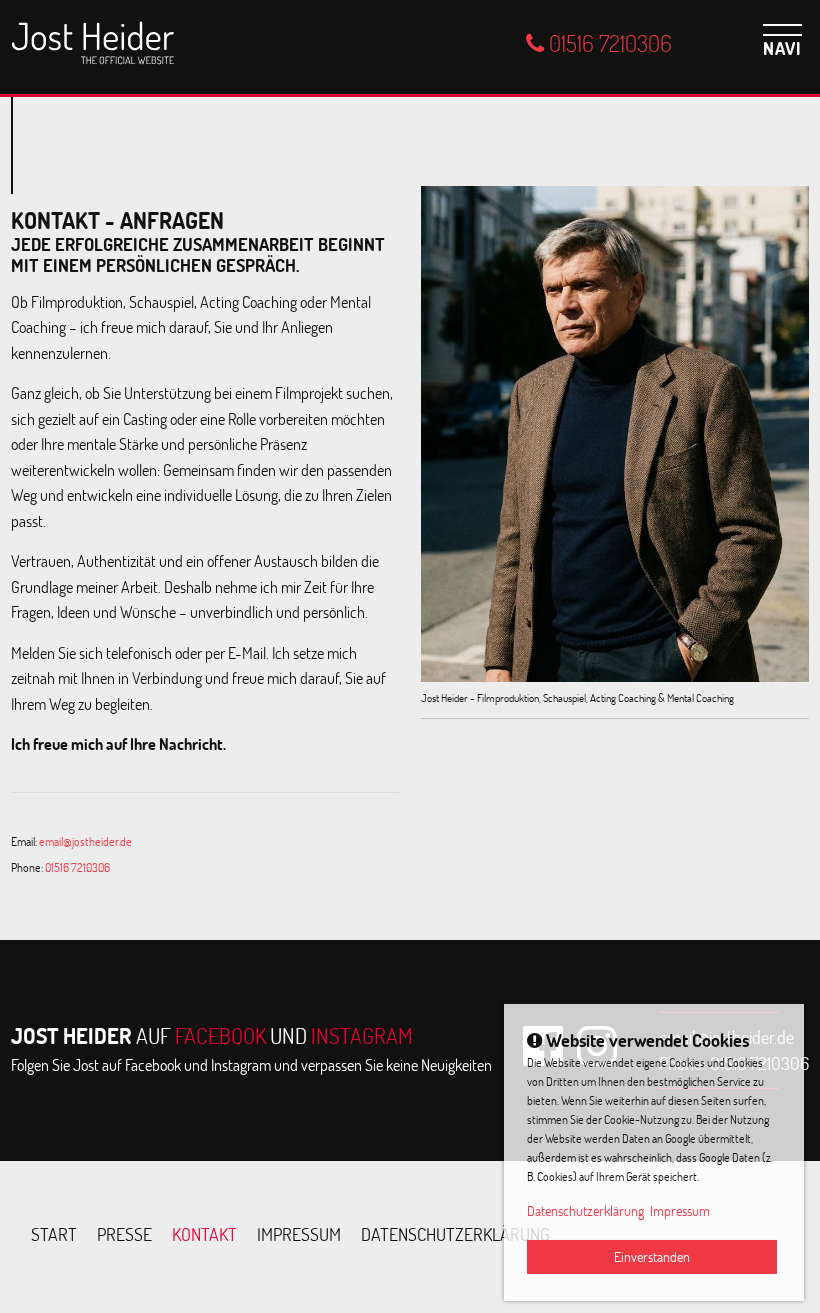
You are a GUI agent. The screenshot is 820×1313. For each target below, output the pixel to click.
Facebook (220, 1035)
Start (54, 1235)
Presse (124, 1235)
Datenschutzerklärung (585, 1210)
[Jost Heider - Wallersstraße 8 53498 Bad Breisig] (113, 44)
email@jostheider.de (85, 841)
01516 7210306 (608, 43)
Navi (782, 47)
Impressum (680, 1210)
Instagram (362, 1035)
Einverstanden (652, 1256)
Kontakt (204, 1235)
